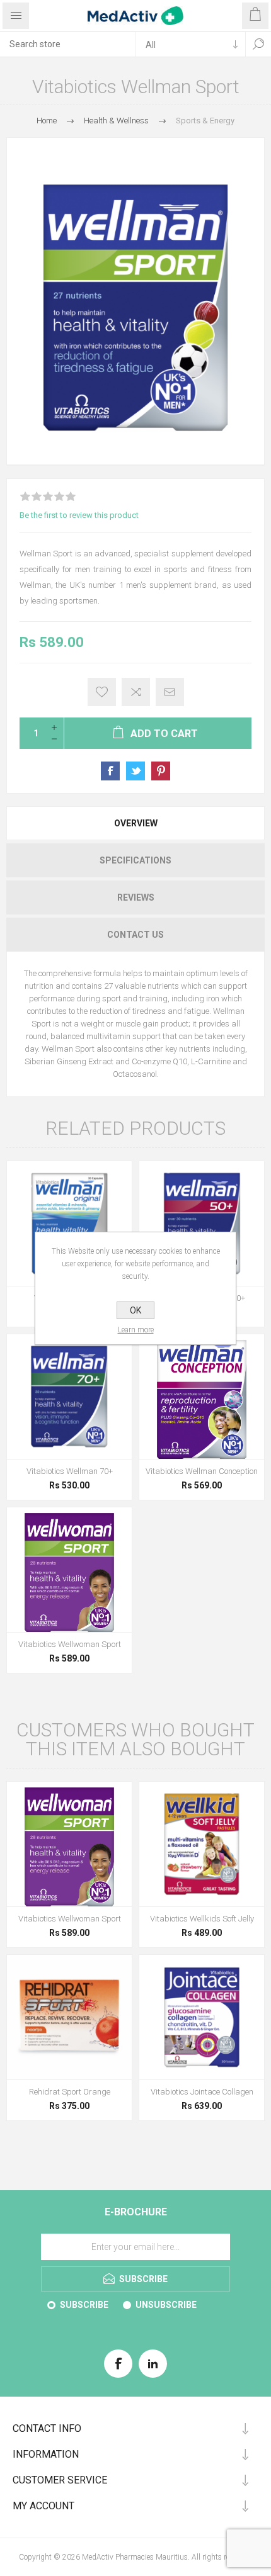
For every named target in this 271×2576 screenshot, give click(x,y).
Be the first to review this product (79, 515)
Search (258, 44)
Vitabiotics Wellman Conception (202, 1471)
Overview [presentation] (136, 823)
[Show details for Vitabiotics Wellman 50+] (202, 1223)
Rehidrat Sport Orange (70, 2092)
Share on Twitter (135, 771)
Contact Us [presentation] (135, 935)
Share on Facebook (110, 771)
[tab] (135, 823)
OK (135, 1310)
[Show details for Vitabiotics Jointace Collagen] (202, 2017)
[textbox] (68, 44)
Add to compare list (136, 692)
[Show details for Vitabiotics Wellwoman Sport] (69, 1570)
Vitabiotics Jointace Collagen (202, 2092)
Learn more (136, 1330)
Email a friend (170, 692)
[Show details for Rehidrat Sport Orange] (69, 2017)
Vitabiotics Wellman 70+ (70, 1471)
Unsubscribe (166, 2305)
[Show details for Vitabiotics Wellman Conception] (202, 1397)
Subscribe (84, 2305)
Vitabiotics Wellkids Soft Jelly (202, 1919)
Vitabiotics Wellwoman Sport (70, 1644)
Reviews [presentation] (136, 897)
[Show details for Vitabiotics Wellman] (69, 1223)
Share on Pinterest (161, 771)
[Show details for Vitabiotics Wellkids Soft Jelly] (202, 1844)
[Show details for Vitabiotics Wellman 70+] (69, 1397)
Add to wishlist (102, 692)
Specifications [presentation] (135, 860)
